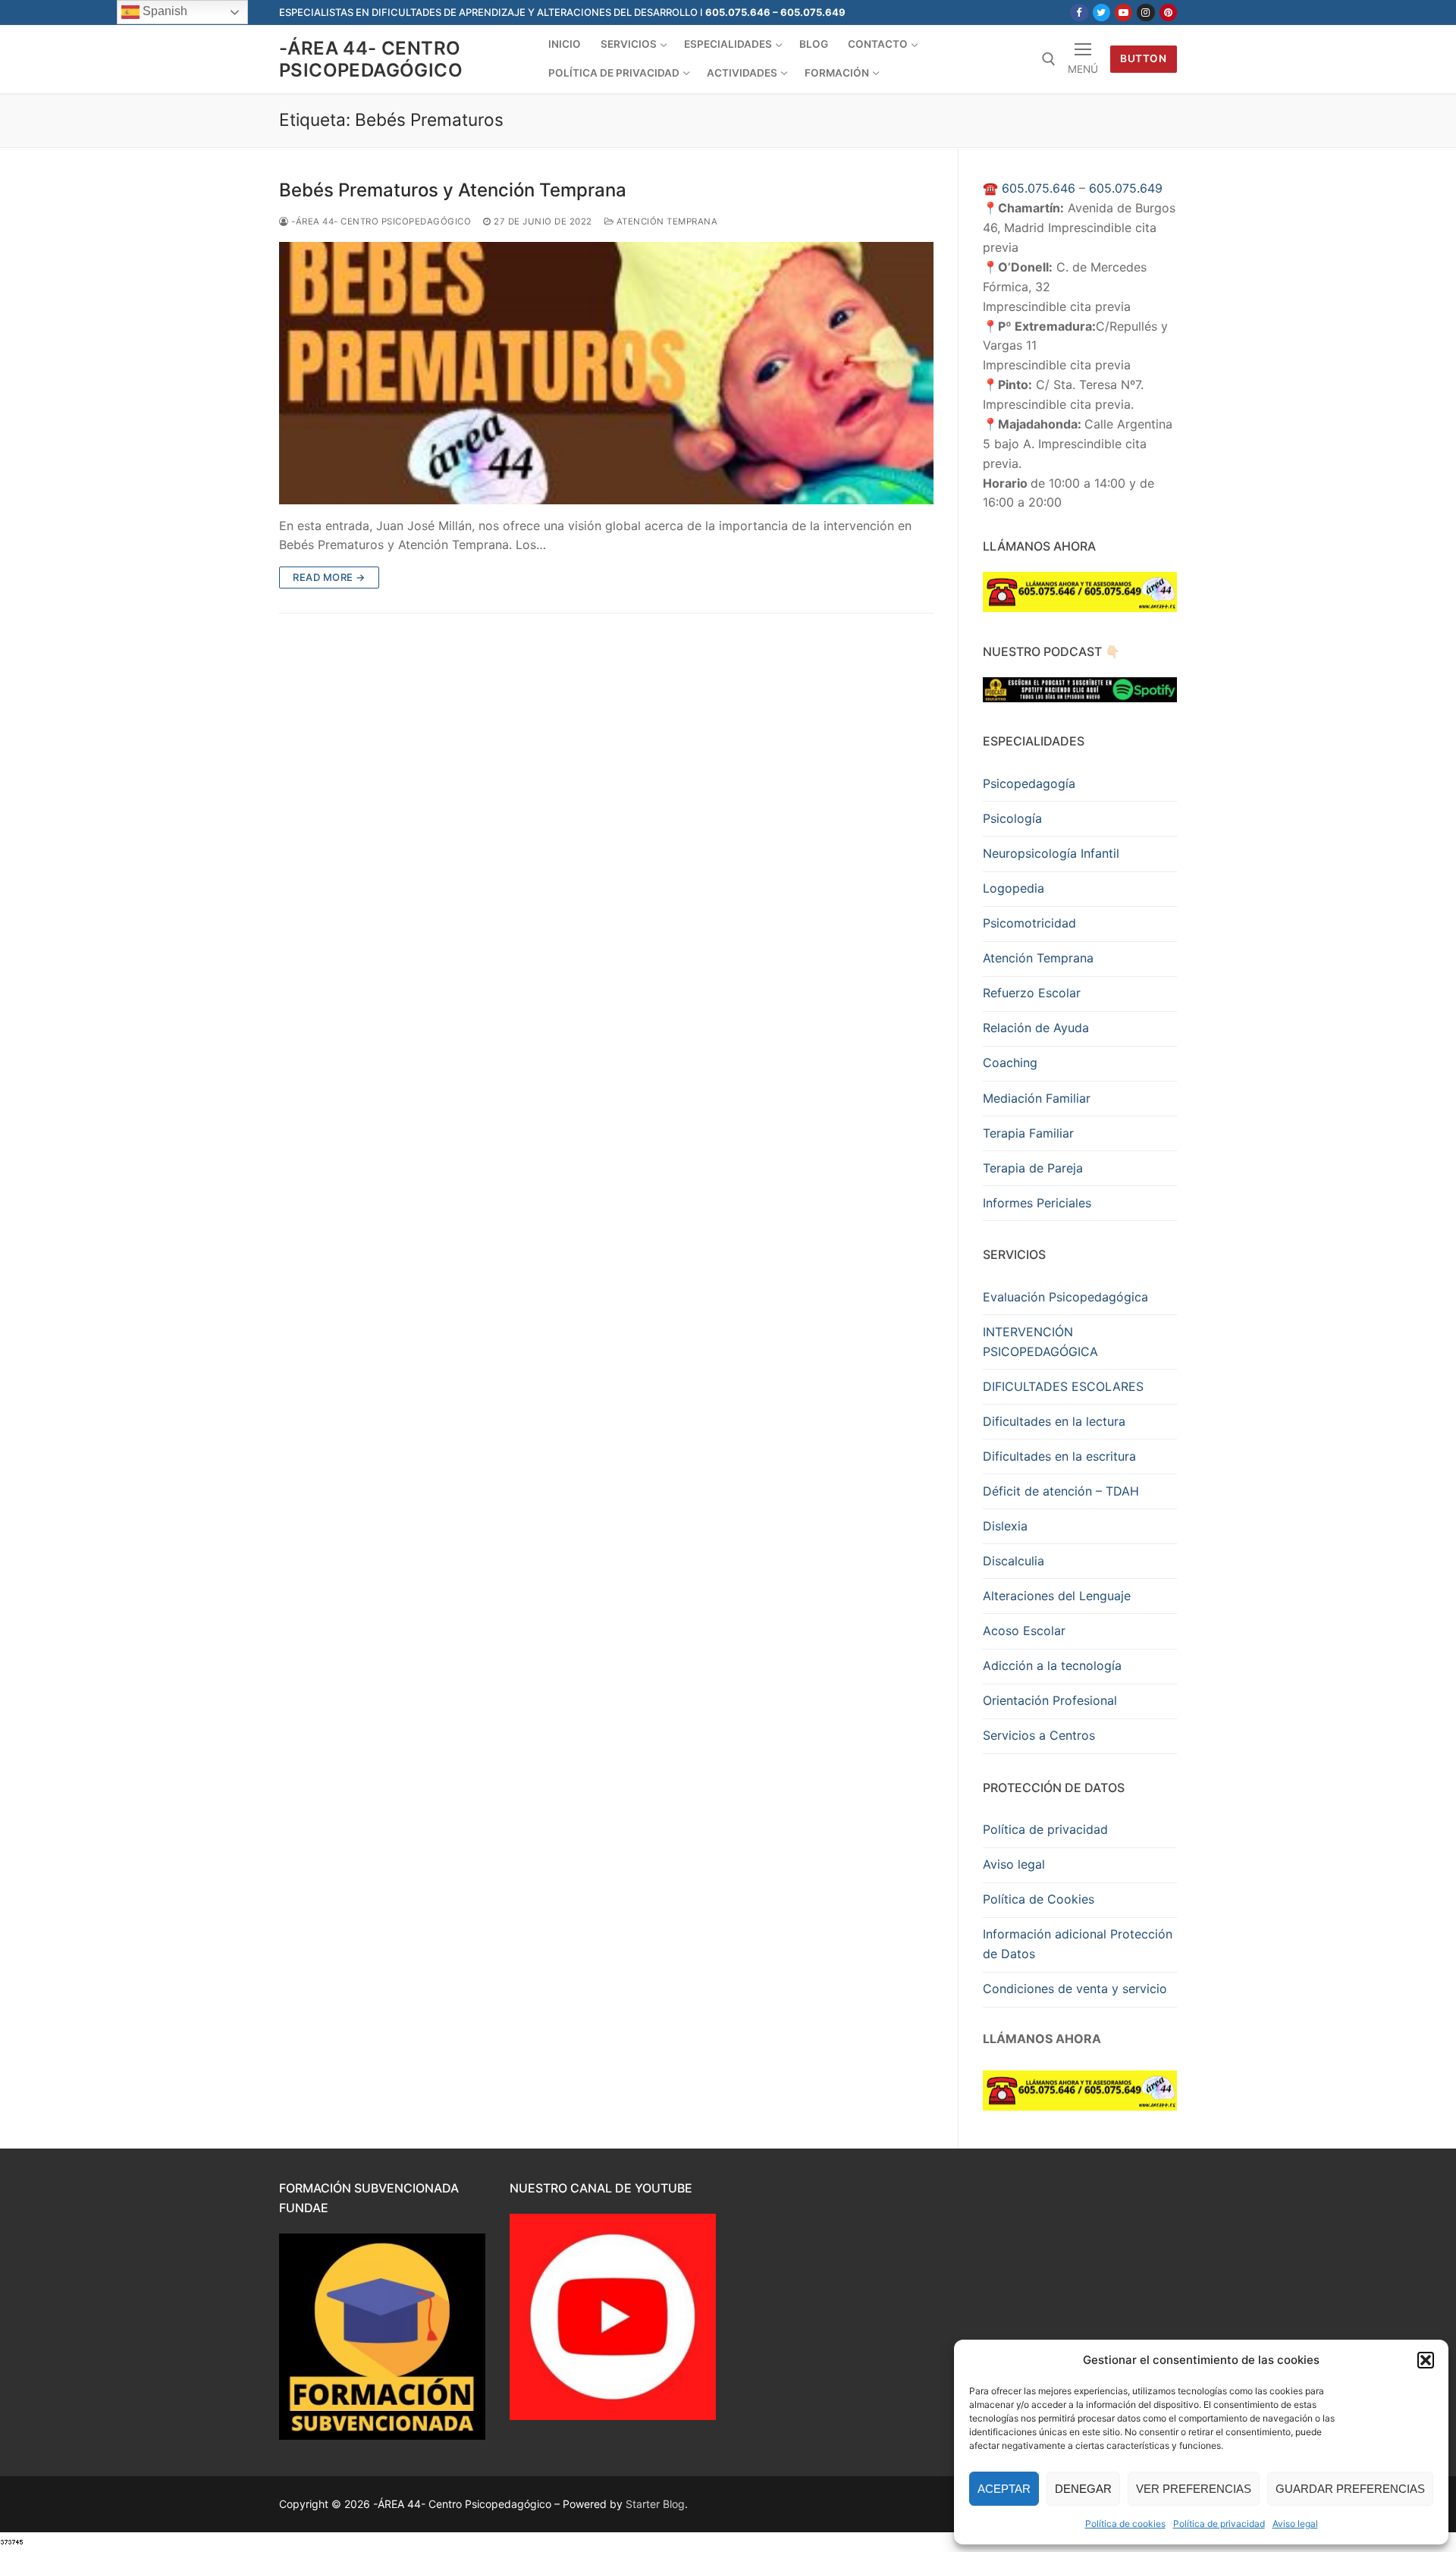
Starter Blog (655, 2504)
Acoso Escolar (1024, 1631)
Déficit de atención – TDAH (1061, 1491)
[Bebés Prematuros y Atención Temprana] (606, 373)
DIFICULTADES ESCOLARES (1063, 1386)
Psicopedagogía (1029, 783)
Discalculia (1014, 1561)
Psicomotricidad (1029, 923)
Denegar (1083, 2489)
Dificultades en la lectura (1054, 1421)
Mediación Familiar (1037, 1098)
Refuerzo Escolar (1032, 993)
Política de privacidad (1219, 2524)
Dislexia (1005, 1526)
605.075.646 (1039, 188)
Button (1143, 58)
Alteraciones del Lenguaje (1057, 1596)
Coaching (1010, 1063)
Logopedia (1014, 888)
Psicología (1012, 818)
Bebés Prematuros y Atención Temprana (453, 190)
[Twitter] (1101, 13)
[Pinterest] (1168, 13)
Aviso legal (1295, 2524)
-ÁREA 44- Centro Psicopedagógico (371, 59)
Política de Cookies (1039, 1899)
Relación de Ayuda (1036, 1028)
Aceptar (1004, 2489)
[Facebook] (1079, 13)
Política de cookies (1125, 2524)
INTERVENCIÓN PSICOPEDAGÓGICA (1040, 1342)
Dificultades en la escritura (1059, 1456)
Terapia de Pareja (1033, 1168)
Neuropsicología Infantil (1051, 853)
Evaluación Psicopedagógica (1065, 1297)
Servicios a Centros (1039, 1735)
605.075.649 (1126, 188)
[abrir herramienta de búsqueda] (1049, 59)
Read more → (329, 577)
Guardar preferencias (1350, 2489)
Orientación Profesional (1050, 1700)
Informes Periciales (1037, 1203)
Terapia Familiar (1028, 1133)
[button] (1426, 2360)
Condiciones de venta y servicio (1075, 1989)
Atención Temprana (665, 221)
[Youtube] (1123, 13)
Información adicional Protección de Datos (1078, 1944)
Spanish (163, 11)
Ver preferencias (1194, 2489)
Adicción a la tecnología (1052, 1665)
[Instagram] (1145, 13)
